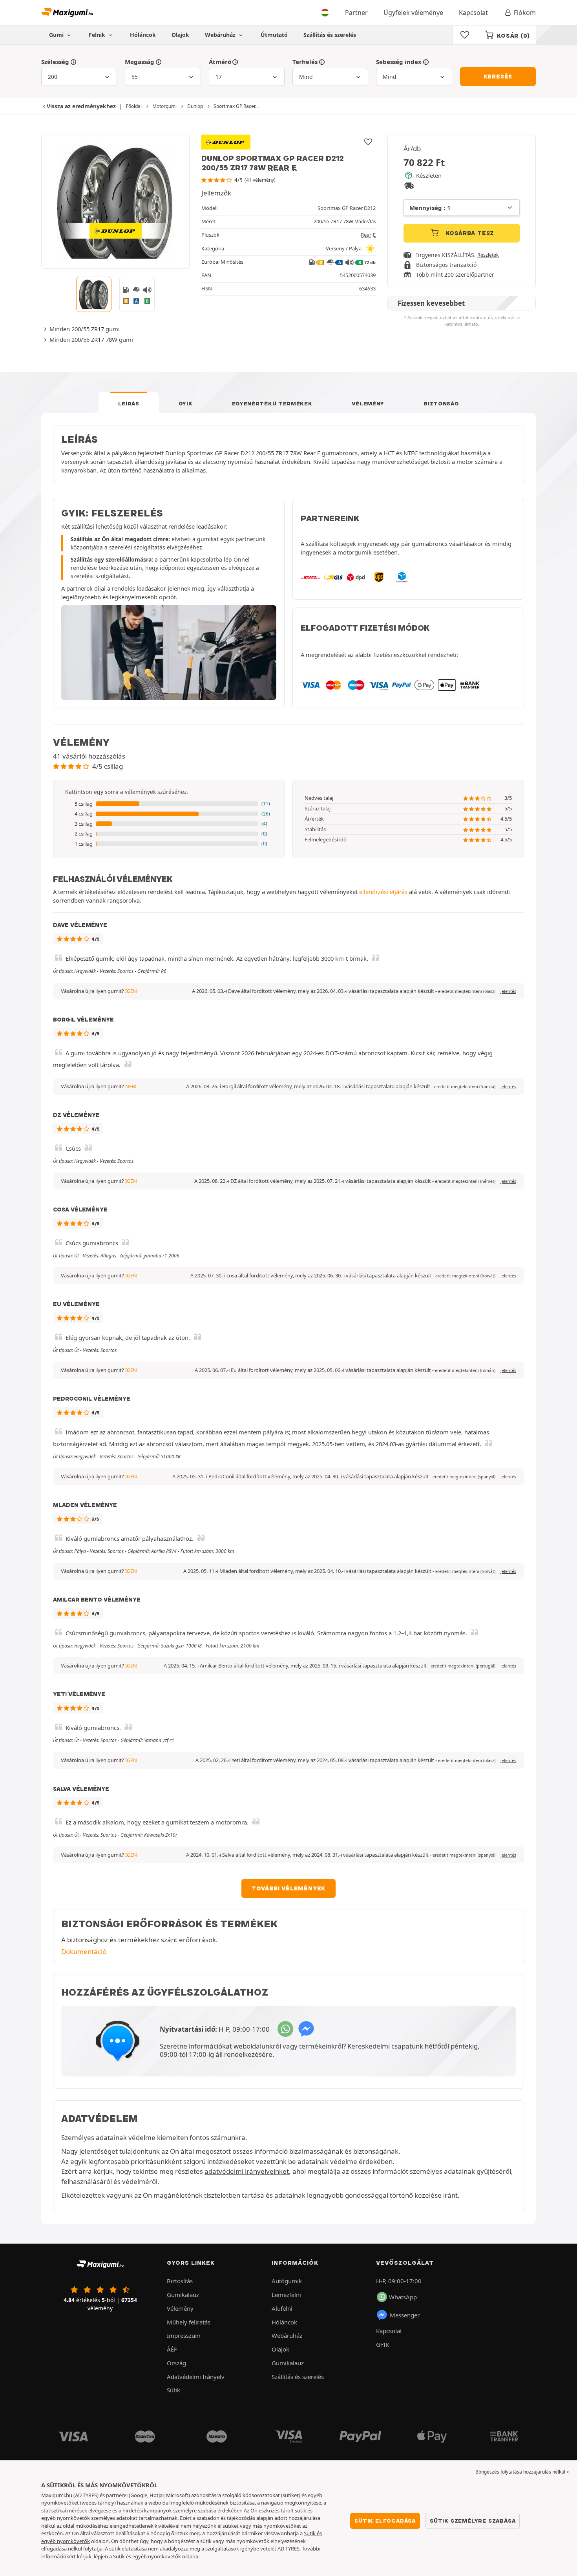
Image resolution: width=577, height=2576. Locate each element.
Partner (356, 13)
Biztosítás (180, 2281)
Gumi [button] (57, 35)
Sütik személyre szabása (473, 2521)
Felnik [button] (98, 35)
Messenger (405, 2315)
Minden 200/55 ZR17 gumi (85, 329)
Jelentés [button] (508, 991)
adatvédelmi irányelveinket (247, 2171)
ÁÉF (172, 2349)
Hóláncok (143, 35)
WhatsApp (403, 2297)
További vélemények (288, 1888)
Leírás (129, 403)
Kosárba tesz (469, 233)
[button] (169, 804)
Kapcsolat (473, 13)
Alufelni (282, 2308)
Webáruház (221, 35)
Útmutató (274, 35)
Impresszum (184, 2335)
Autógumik (287, 2281)
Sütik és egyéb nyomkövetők (147, 2556)
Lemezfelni (286, 2295)
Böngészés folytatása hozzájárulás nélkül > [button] (522, 2472)
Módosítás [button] (365, 222)
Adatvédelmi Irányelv (196, 2377)
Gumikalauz (183, 2295)
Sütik (173, 2390)
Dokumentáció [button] (84, 1951)
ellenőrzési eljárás (383, 892)
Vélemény (368, 403)
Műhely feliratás (189, 2322)
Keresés (498, 77)
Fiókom (525, 13)
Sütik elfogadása (385, 2521)
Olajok (180, 35)
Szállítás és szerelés (330, 35)
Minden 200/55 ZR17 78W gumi (91, 339)
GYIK (186, 403)
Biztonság (441, 403)
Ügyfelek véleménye (413, 13)
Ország (176, 2363)
